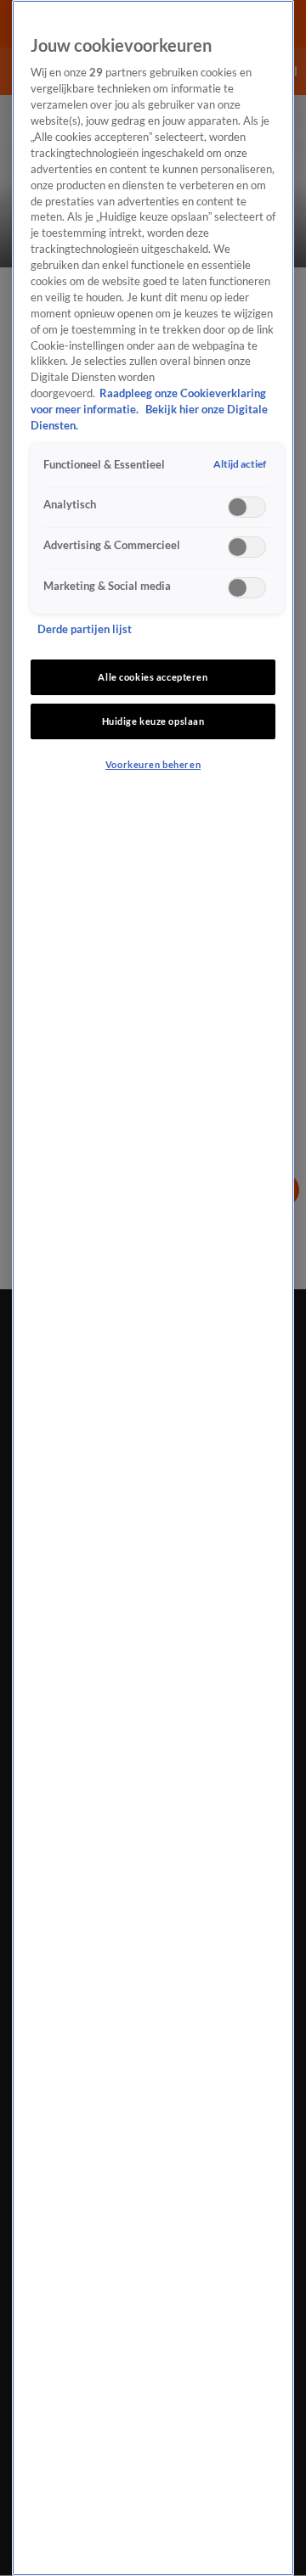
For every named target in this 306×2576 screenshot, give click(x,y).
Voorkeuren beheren (153, 764)
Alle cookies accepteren (153, 677)
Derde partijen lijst (85, 629)
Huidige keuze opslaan (153, 721)
